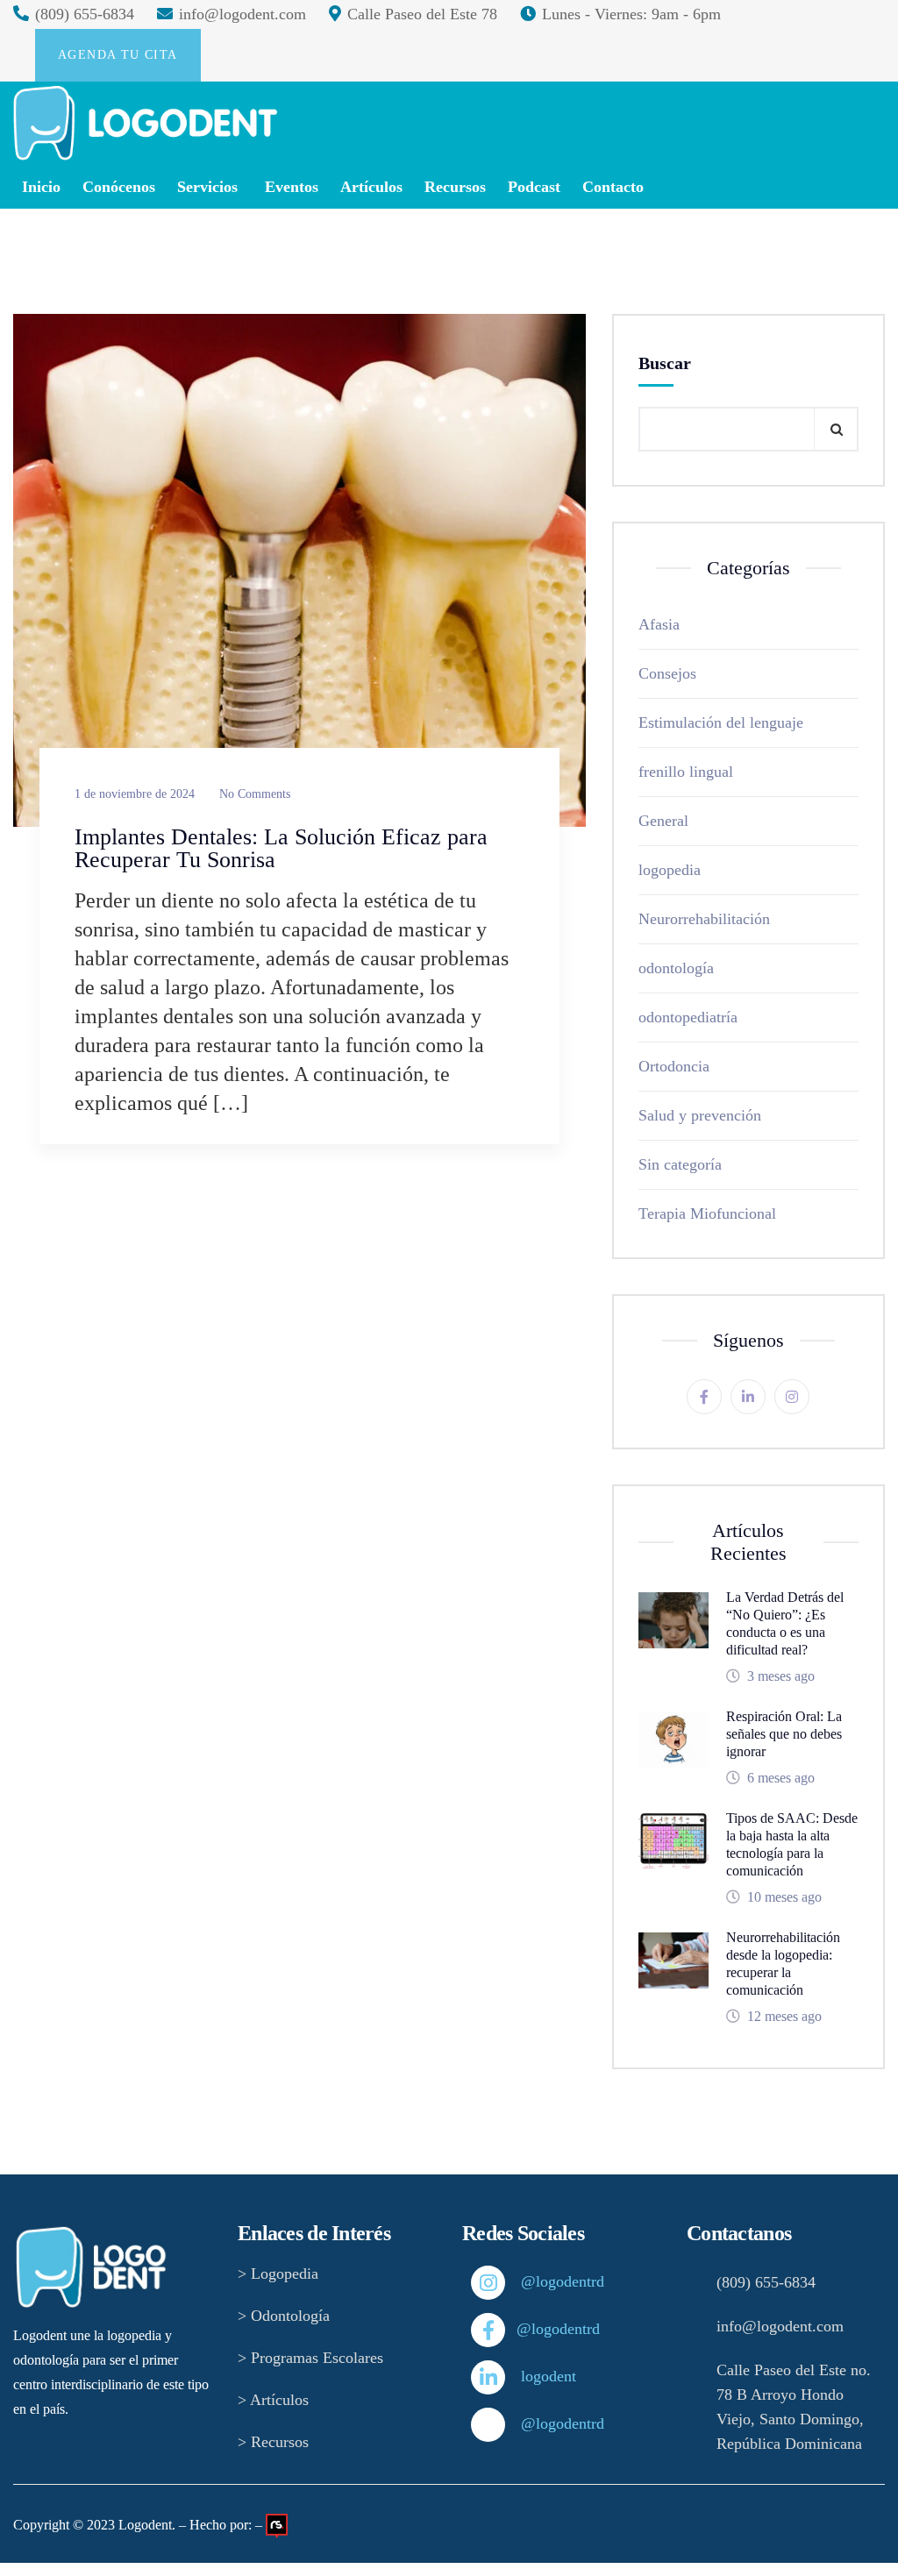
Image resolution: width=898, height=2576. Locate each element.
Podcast (534, 187)
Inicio (41, 187)
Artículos (371, 187)
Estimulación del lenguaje (721, 722)
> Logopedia (278, 2274)
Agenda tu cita (118, 55)
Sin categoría (680, 1164)
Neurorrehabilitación (704, 919)
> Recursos (273, 2442)
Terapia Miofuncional (707, 1213)
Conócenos (119, 187)
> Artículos (273, 2400)
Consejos (667, 673)
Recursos (455, 187)
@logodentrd (532, 2281)
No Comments (255, 794)
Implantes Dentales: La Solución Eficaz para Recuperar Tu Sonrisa (281, 848)
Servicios (207, 187)
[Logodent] (145, 123)
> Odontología (284, 2316)
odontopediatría (688, 1017)
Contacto (613, 187)
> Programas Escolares (310, 2358)
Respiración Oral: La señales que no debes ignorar (784, 1734)
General (663, 821)
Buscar (665, 363)
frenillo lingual (686, 772)
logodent (532, 2376)
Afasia (659, 624)
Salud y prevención (700, 1115)
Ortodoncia (674, 1066)
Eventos (292, 187)
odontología (676, 968)
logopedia (670, 870)
